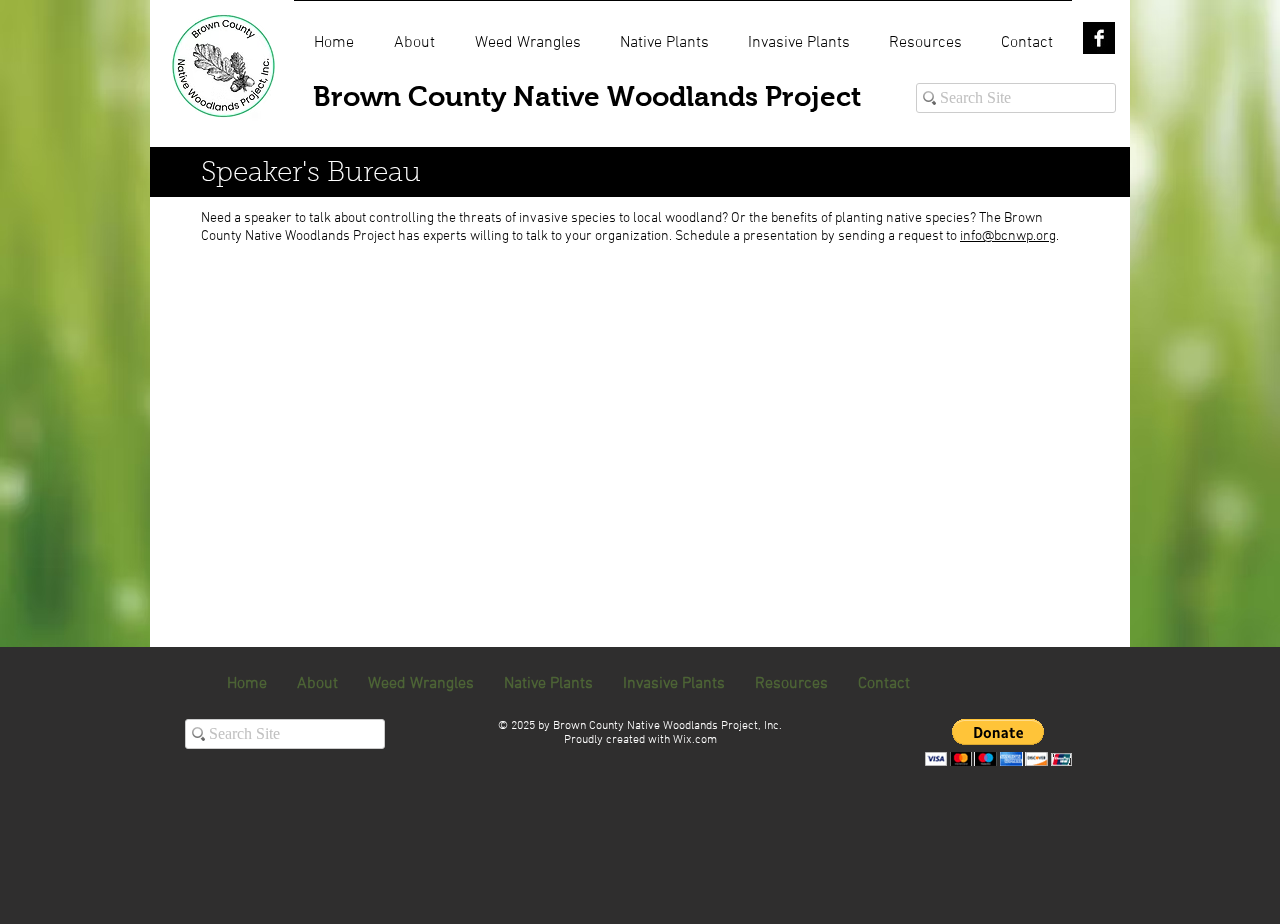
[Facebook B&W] (1099, 38)
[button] (998, 742)
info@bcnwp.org (1008, 236)
